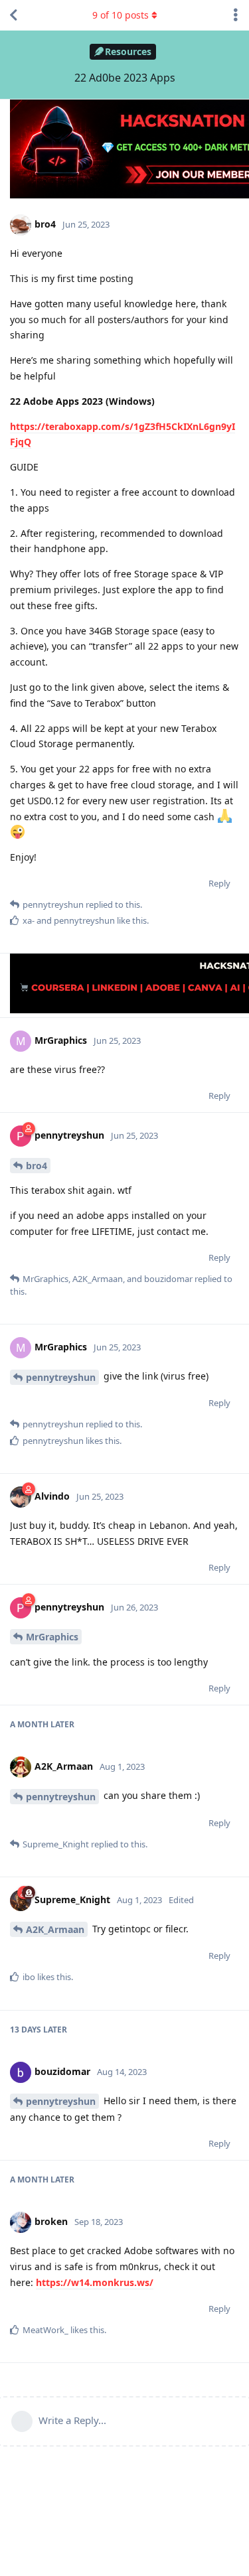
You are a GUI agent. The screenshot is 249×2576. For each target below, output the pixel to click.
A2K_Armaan (55, 1929)
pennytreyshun (61, 1377)
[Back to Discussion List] (13, 15)
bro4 (37, 1166)
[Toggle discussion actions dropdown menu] (236, 15)
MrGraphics (52, 1637)
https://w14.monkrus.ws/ (95, 2282)
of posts (121, 15)
